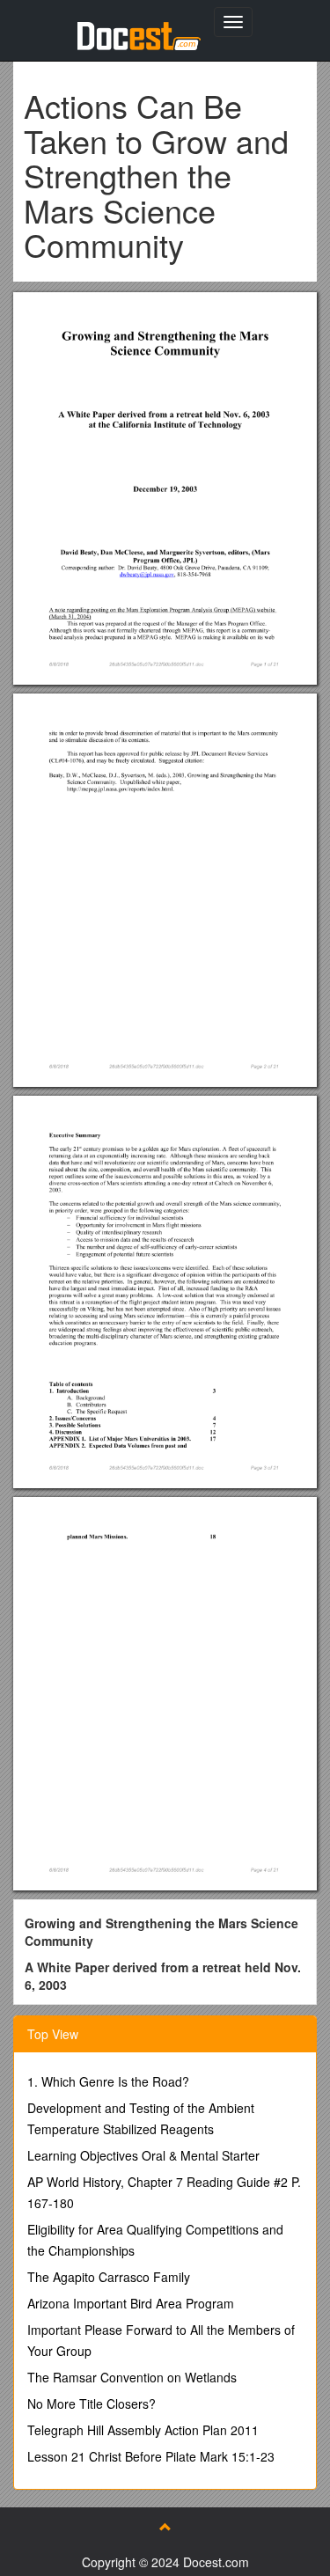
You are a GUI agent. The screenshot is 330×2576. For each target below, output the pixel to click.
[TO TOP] (165, 2527)
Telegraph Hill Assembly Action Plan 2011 (143, 2430)
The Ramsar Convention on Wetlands (132, 2377)
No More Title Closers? (92, 2404)
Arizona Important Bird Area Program (131, 2303)
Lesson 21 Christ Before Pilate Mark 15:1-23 (151, 2456)
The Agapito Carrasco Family (109, 2277)
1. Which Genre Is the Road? (108, 2081)
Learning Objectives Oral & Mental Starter (143, 2155)
